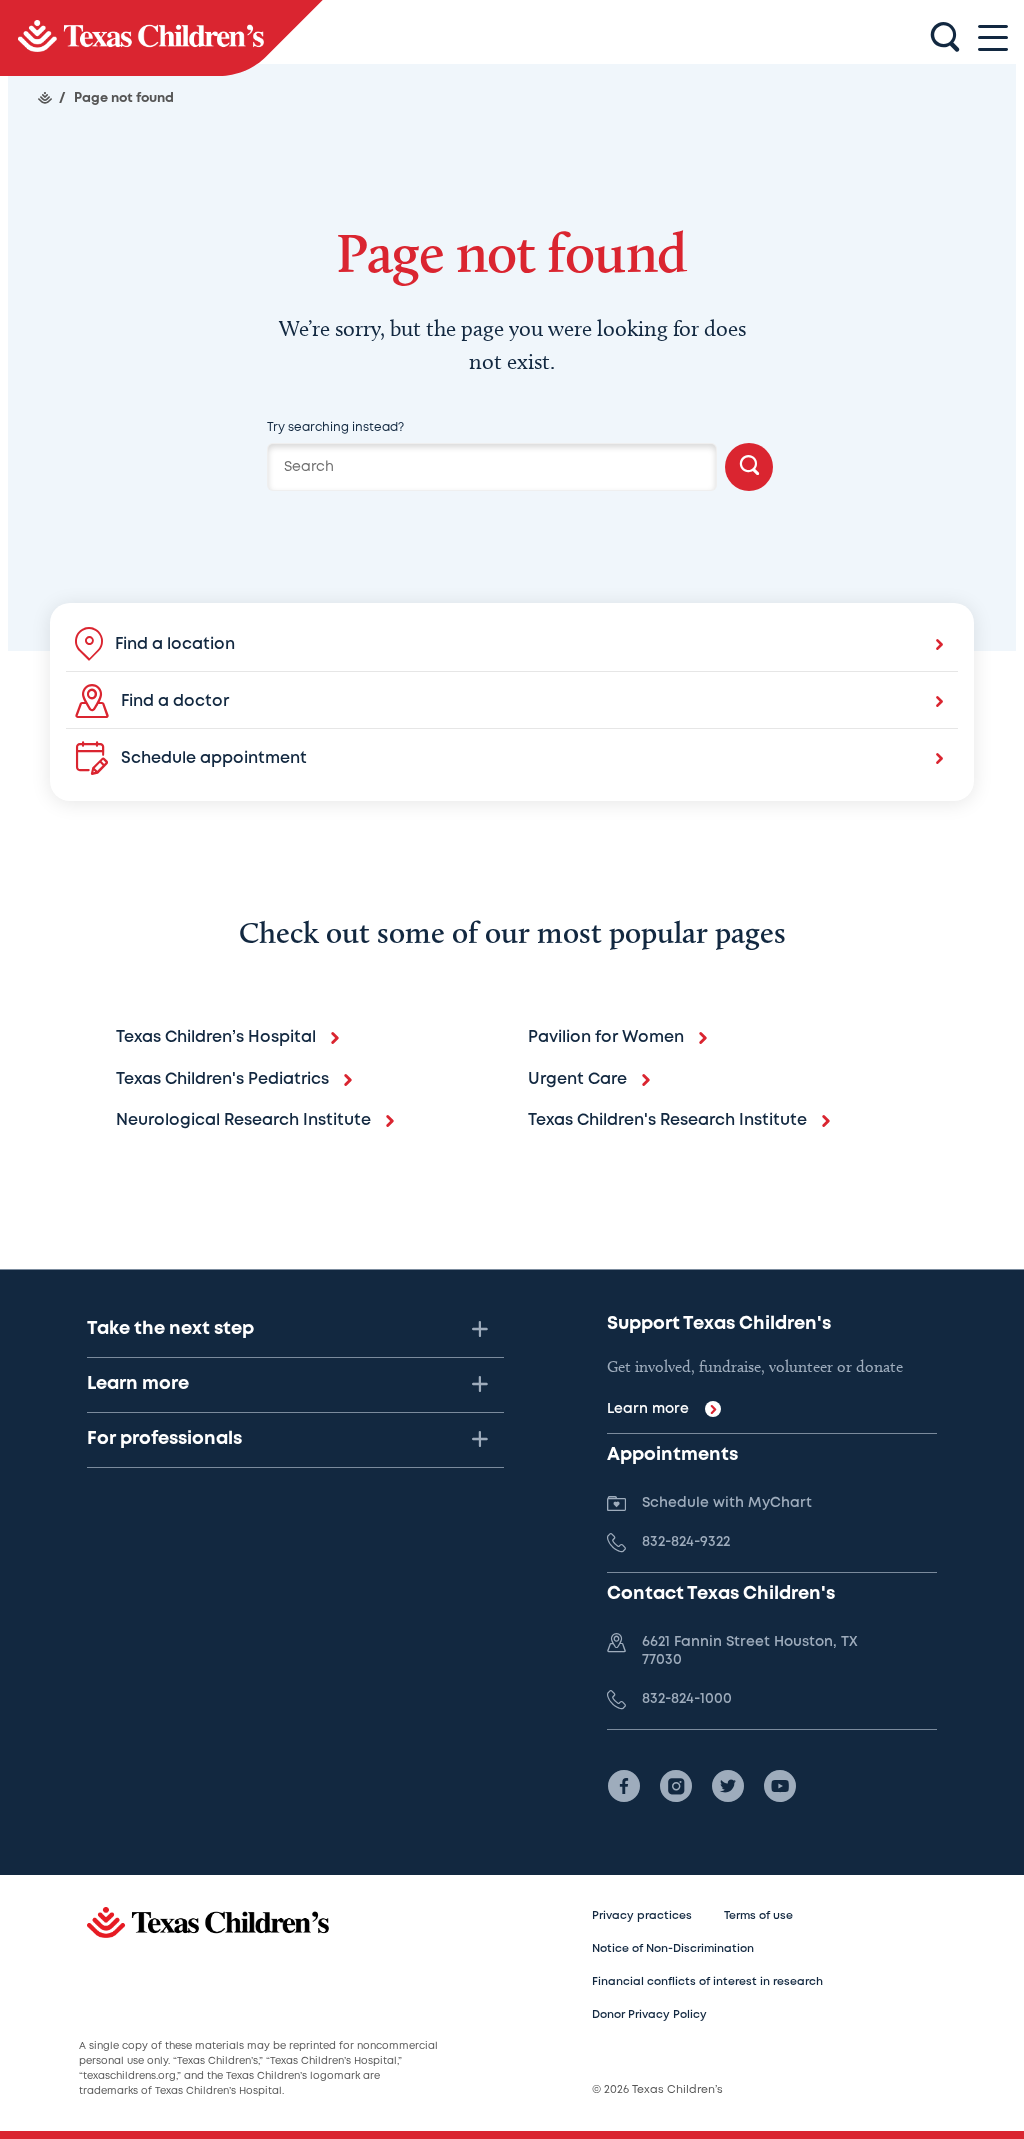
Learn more (138, 1384)
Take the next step (170, 1329)
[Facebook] (624, 1786)
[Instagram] (676, 1786)
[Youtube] (780, 1786)
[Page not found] (161, 38)
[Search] (749, 467)
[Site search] (945, 38)
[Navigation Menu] (993, 38)
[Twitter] (728, 1786)
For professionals (164, 1439)
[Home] (45, 98)
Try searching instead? (335, 427)
